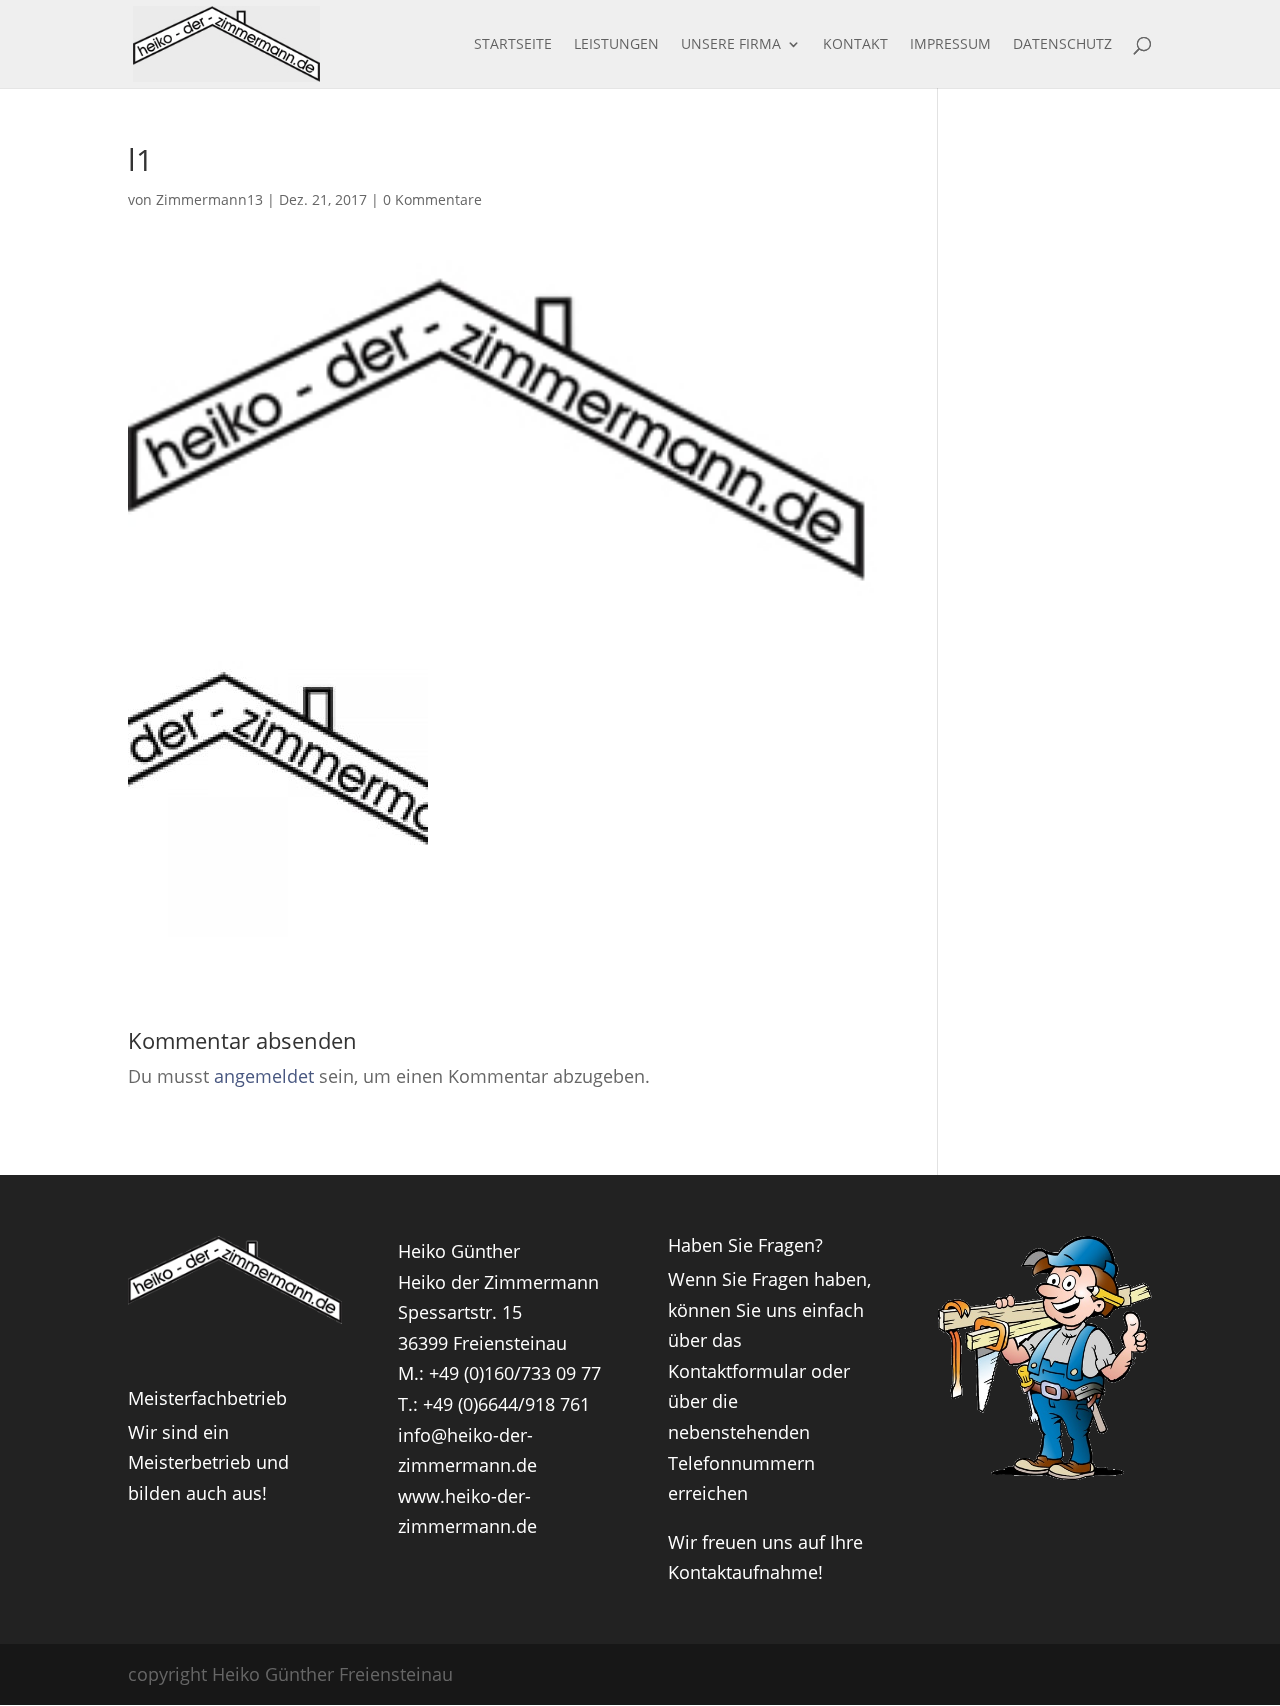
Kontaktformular (737, 1371)
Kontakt (855, 45)
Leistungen (616, 45)
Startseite (513, 45)
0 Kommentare (432, 199)
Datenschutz (1062, 45)
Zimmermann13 (209, 199)
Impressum (950, 45)
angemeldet (264, 1076)
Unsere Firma (731, 45)
